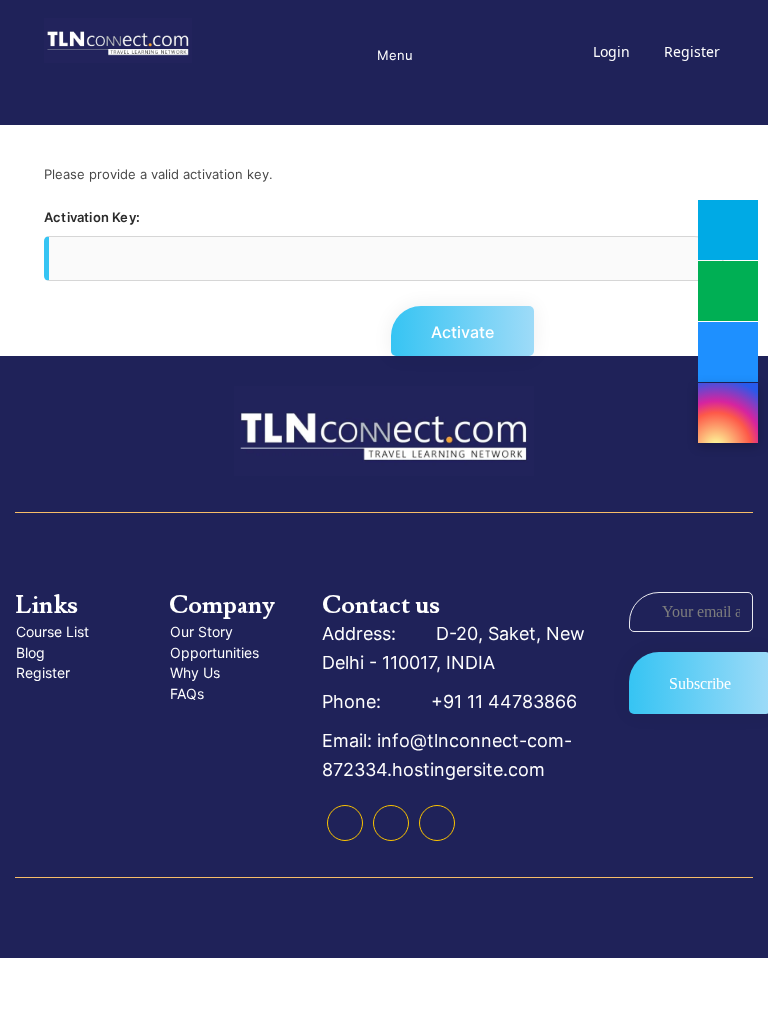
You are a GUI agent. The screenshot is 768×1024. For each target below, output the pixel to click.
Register (692, 51)
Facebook (345, 823)
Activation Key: (92, 217)
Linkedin (391, 823)
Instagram (437, 823)
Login (611, 51)
